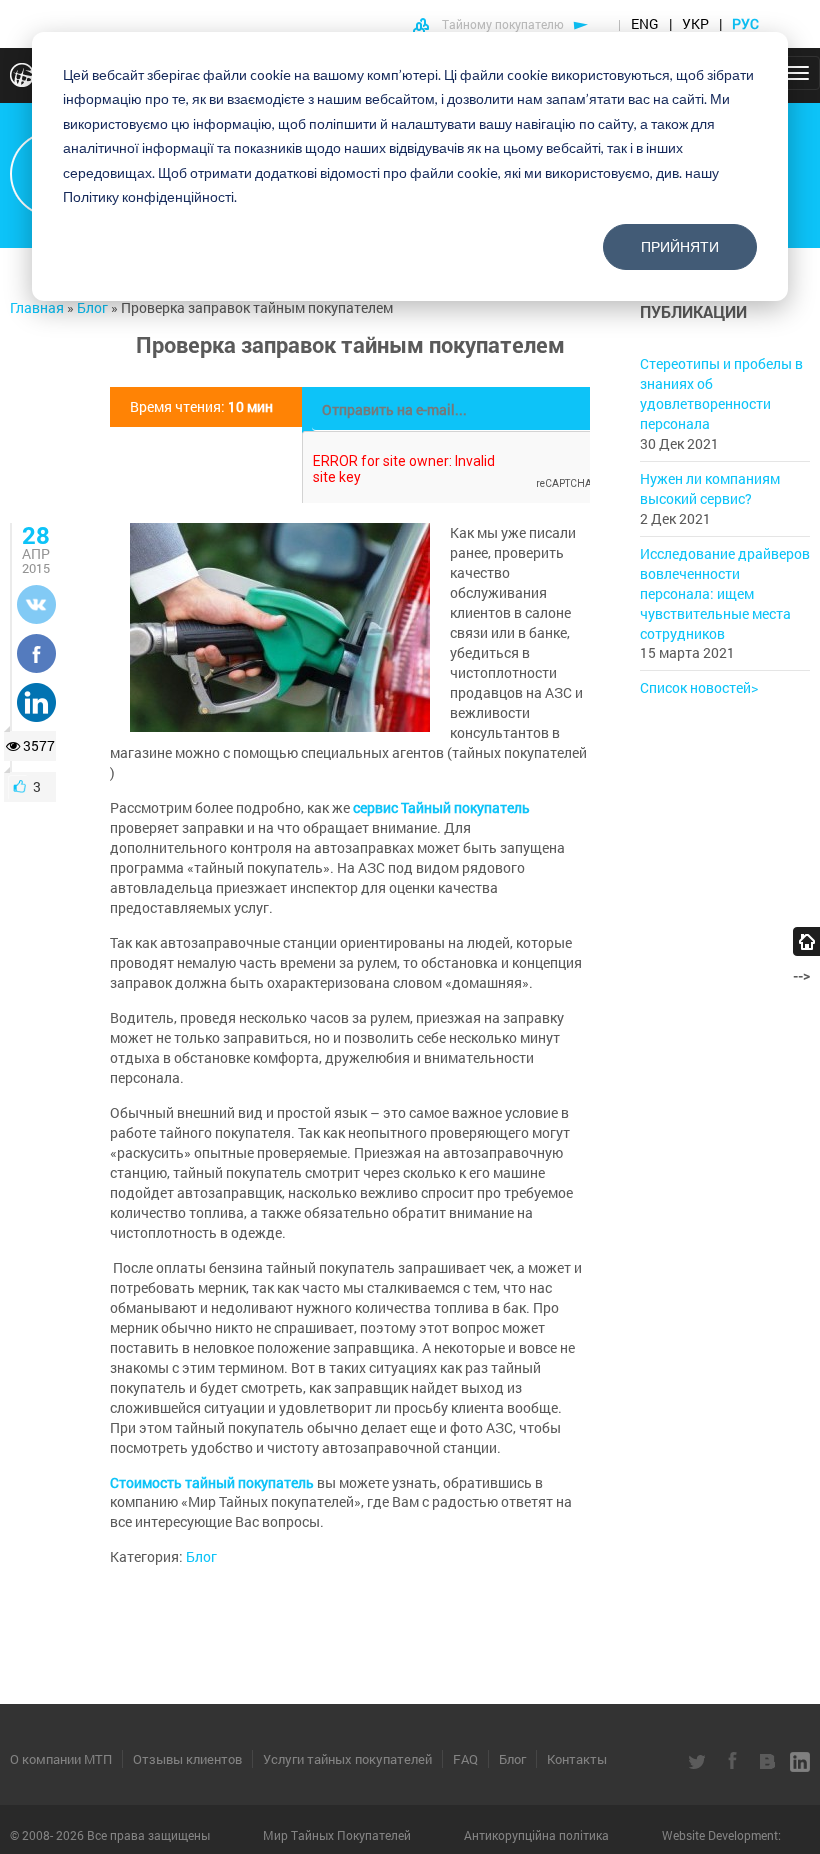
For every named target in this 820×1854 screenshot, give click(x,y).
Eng (645, 23)
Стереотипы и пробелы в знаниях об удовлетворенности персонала (721, 393)
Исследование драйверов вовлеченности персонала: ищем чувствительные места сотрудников (725, 593)
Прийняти (680, 246)
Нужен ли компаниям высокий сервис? (710, 488)
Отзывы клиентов (187, 1759)
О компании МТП (61, 1759)
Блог (201, 1556)
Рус (747, 23)
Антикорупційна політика (538, 1835)
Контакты (577, 1759)
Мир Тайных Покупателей (338, 1835)
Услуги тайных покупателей (347, 1759)
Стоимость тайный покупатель (212, 1482)
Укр (695, 23)
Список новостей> (699, 687)
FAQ (465, 1759)
